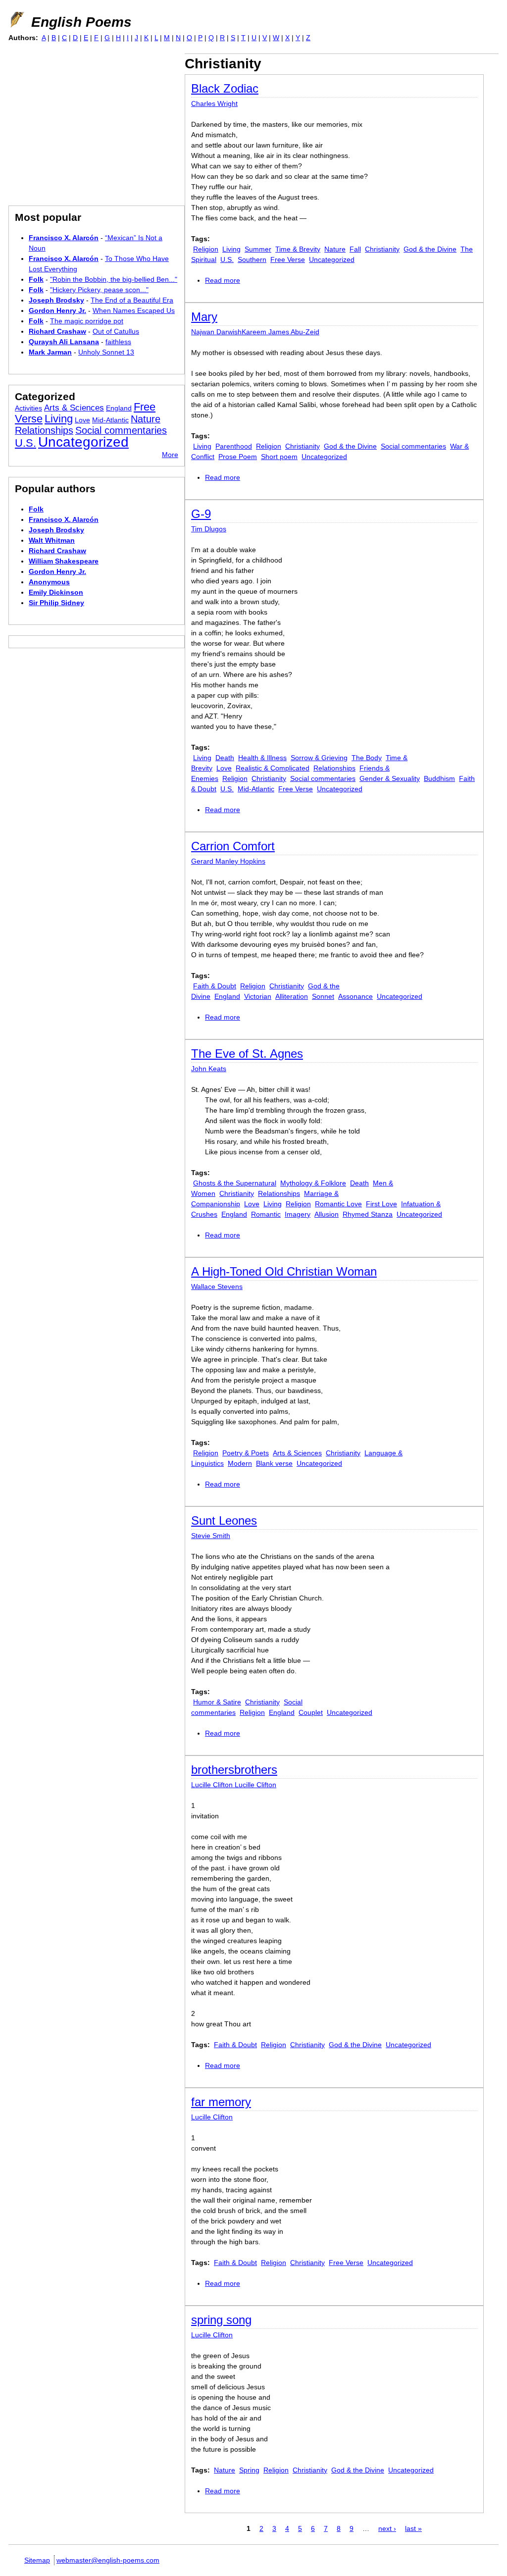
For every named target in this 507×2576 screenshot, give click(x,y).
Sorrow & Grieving (319, 758)
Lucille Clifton (212, 2117)
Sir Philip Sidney (56, 603)
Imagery (298, 1214)
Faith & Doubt (215, 986)
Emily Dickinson (56, 592)
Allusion (327, 1214)
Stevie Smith (211, 1536)
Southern (252, 259)
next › (387, 2528)
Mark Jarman (50, 352)
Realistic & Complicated (273, 768)
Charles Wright (214, 103)
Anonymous (49, 582)
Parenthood (234, 446)
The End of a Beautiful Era (132, 300)
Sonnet (323, 996)
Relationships (334, 768)
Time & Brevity (298, 249)
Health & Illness (262, 758)
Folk (36, 279)
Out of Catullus (116, 331)
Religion (206, 249)
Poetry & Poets (246, 1453)
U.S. (227, 259)
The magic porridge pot (87, 321)
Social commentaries (413, 446)
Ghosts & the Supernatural (235, 1183)
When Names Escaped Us (134, 310)
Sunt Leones (224, 1520)
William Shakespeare (64, 561)
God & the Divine (430, 249)
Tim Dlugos (209, 529)
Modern (240, 1463)
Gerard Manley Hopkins (228, 861)
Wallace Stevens (217, 1287)
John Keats (209, 1069)
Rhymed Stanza (368, 1214)
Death (225, 758)
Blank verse (274, 1463)
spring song (221, 2320)
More (170, 455)
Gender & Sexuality (390, 778)
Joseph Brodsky (56, 300)
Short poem (279, 457)
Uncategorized (332, 259)
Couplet (311, 1712)
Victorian (258, 996)
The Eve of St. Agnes (247, 1054)
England (227, 996)
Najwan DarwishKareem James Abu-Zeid (255, 332)
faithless (118, 342)
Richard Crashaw (57, 331)
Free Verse (288, 259)
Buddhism (439, 778)
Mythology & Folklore (313, 1183)
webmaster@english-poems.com (108, 2560)
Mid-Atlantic (256, 789)
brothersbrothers (234, 1770)
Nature (335, 249)
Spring (249, 2470)
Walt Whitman (52, 540)
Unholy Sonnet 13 (106, 352)
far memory (221, 2102)
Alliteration (292, 996)
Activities (28, 408)
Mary (204, 317)
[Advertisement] (92, 123)
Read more (223, 280)
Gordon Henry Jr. (57, 310)
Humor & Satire (217, 1702)
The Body (367, 758)
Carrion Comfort (233, 846)
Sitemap (37, 2560)
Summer (258, 249)
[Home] (16, 20)
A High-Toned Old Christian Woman (284, 1271)
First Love (381, 1204)
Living (231, 249)
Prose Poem (238, 457)
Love (224, 768)
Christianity (382, 249)
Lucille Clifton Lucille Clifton (234, 1785)
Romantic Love (338, 1204)
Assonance (355, 996)
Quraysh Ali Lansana (64, 342)
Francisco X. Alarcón (64, 238)
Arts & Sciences (297, 1453)
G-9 (201, 514)
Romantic (266, 1214)
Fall (355, 249)
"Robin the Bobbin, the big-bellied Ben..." (114, 279)
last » (413, 2528)
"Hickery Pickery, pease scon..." (99, 290)
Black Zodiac (225, 88)
